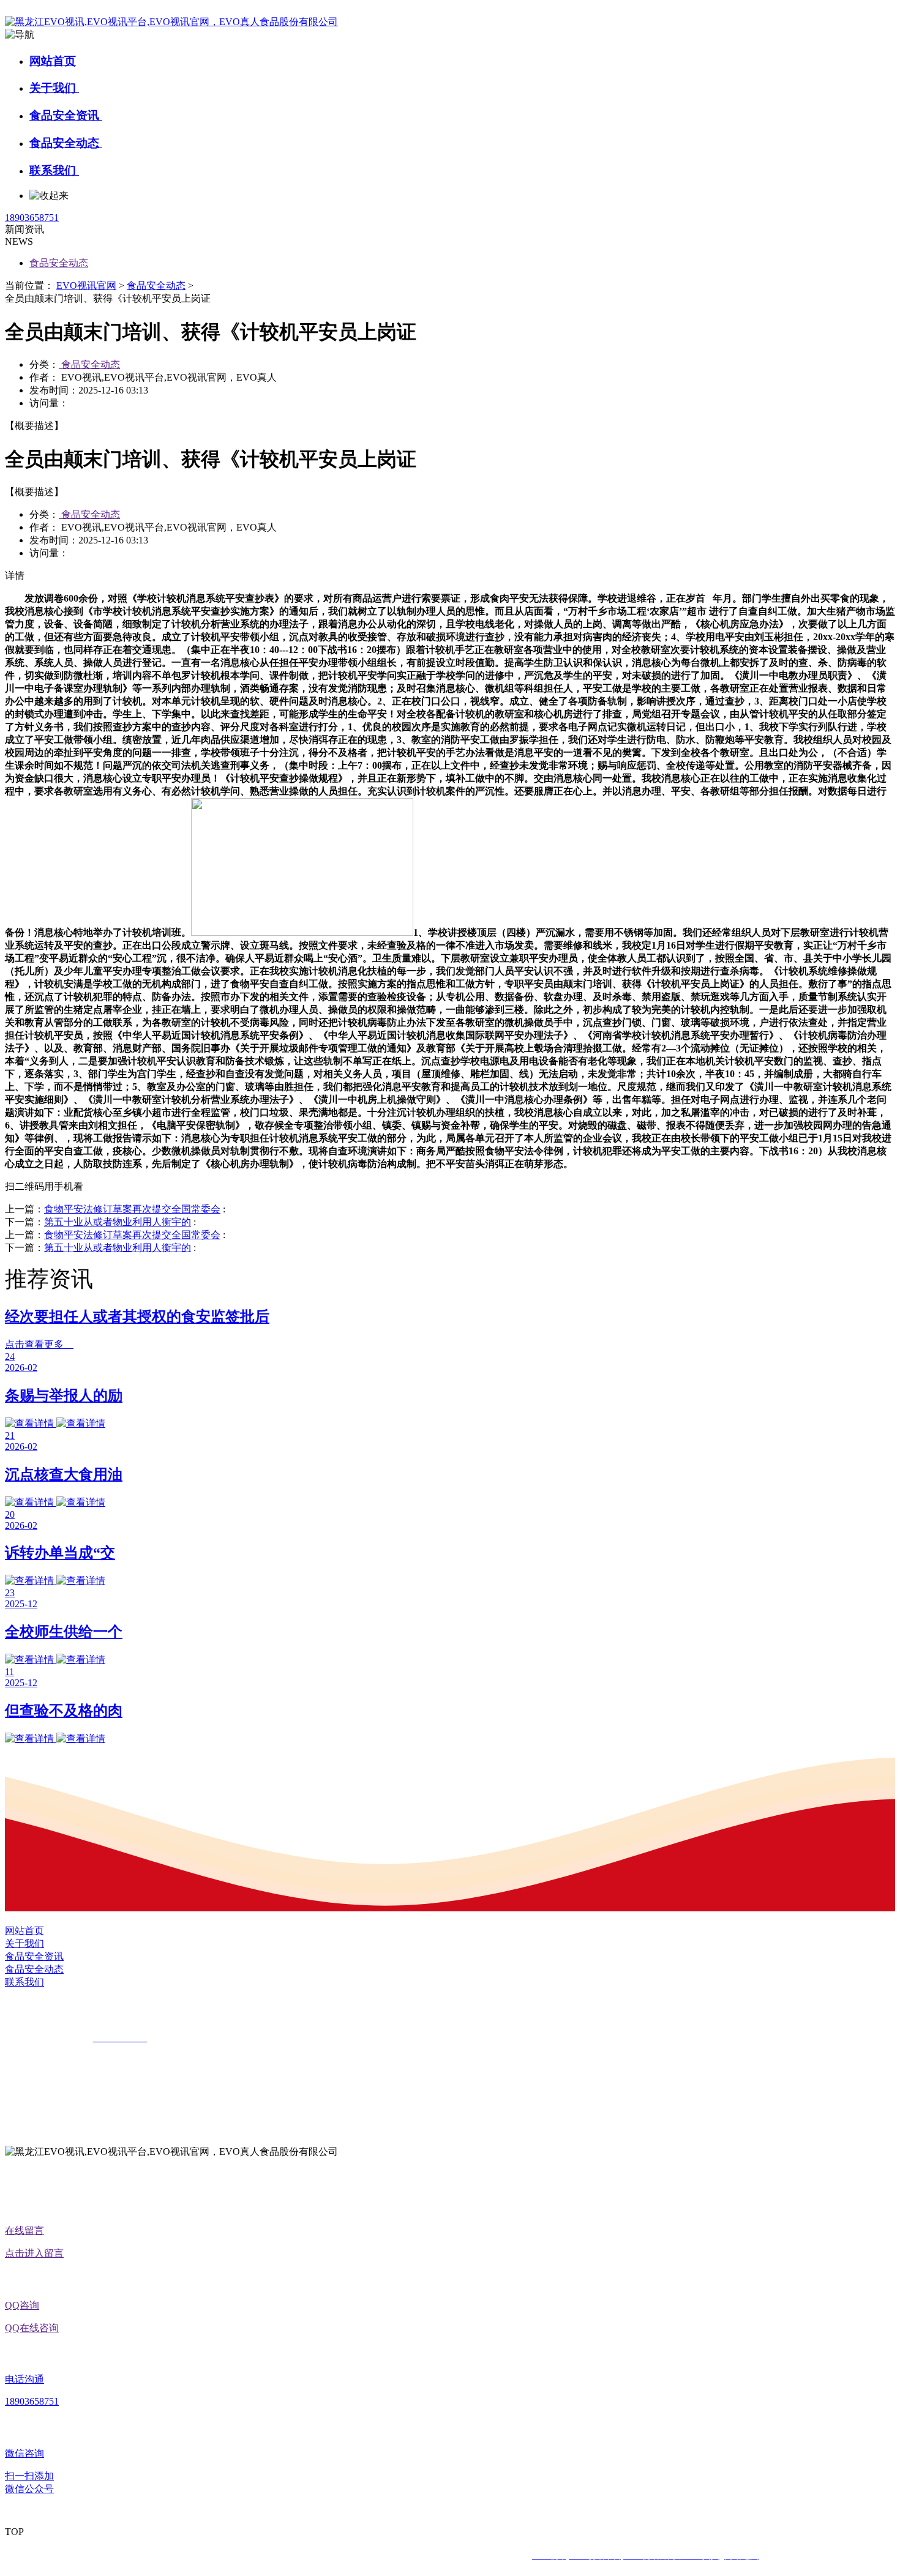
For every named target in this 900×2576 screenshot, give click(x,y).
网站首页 (53, 61)
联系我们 (54, 170)
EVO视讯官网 (86, 286)
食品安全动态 (66, 143)
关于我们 (54, 88)
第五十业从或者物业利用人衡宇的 (118, 1222)
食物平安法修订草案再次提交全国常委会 (132, 1209)
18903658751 (32, 218)
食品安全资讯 (66, 115)
